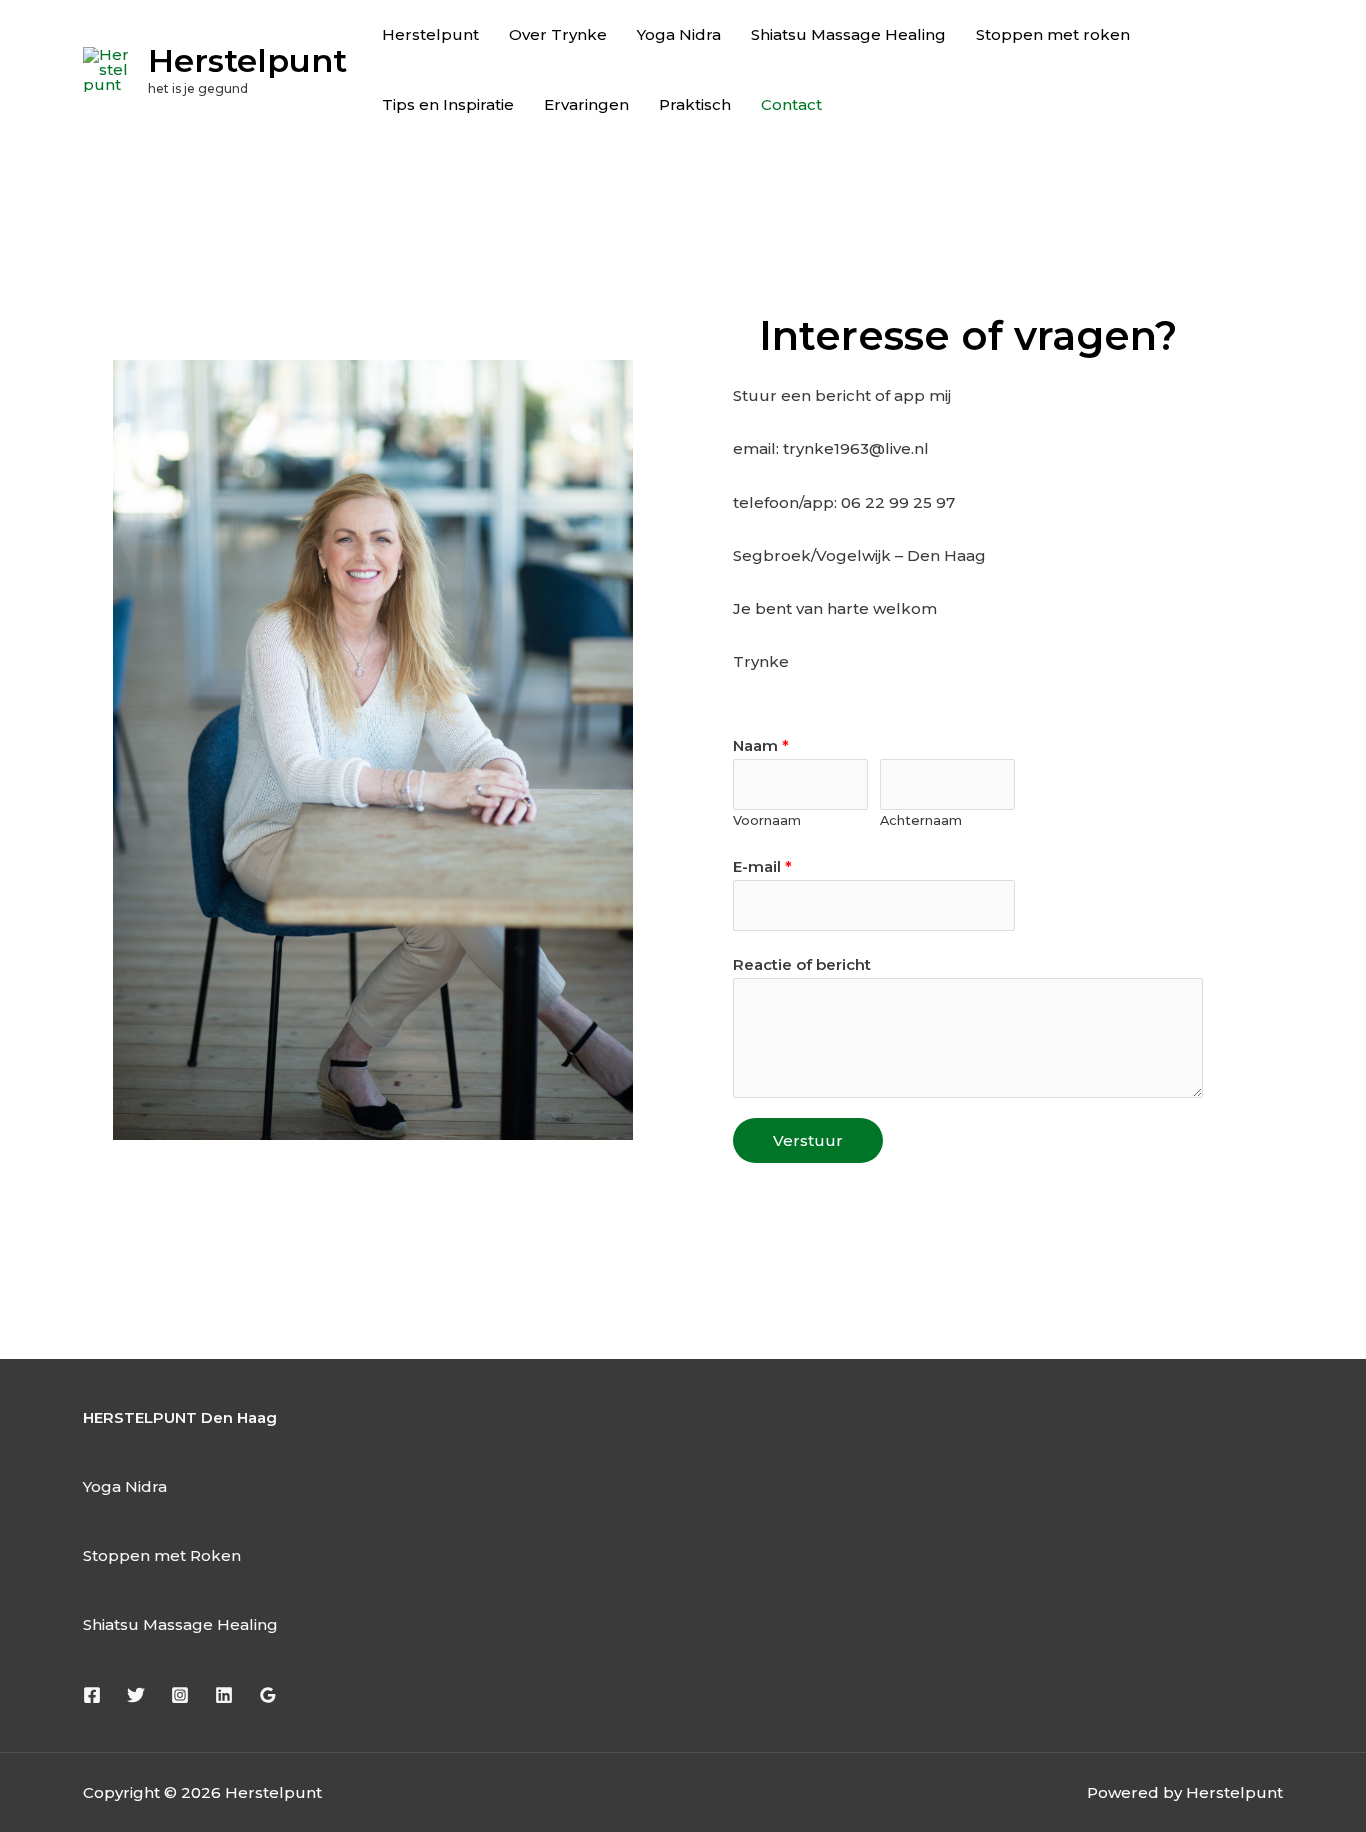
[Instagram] (180, 1695)
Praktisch (695, 104)
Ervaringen (586, 104)
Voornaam (767, 820)
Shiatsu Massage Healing (848, 34)
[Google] (268, 1695)
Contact (791, 104)
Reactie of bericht (802, 964)
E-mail (762, 866)
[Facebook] (92, 1695)
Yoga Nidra (679, 34)
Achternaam (921, 820)
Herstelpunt (247, 60)
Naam (761, 745)
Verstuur (808, 1140)
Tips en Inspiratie (448, 104)
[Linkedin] (224, 1695)
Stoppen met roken (1053, 34)
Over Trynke (558, 34)
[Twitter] (136, 1695)
